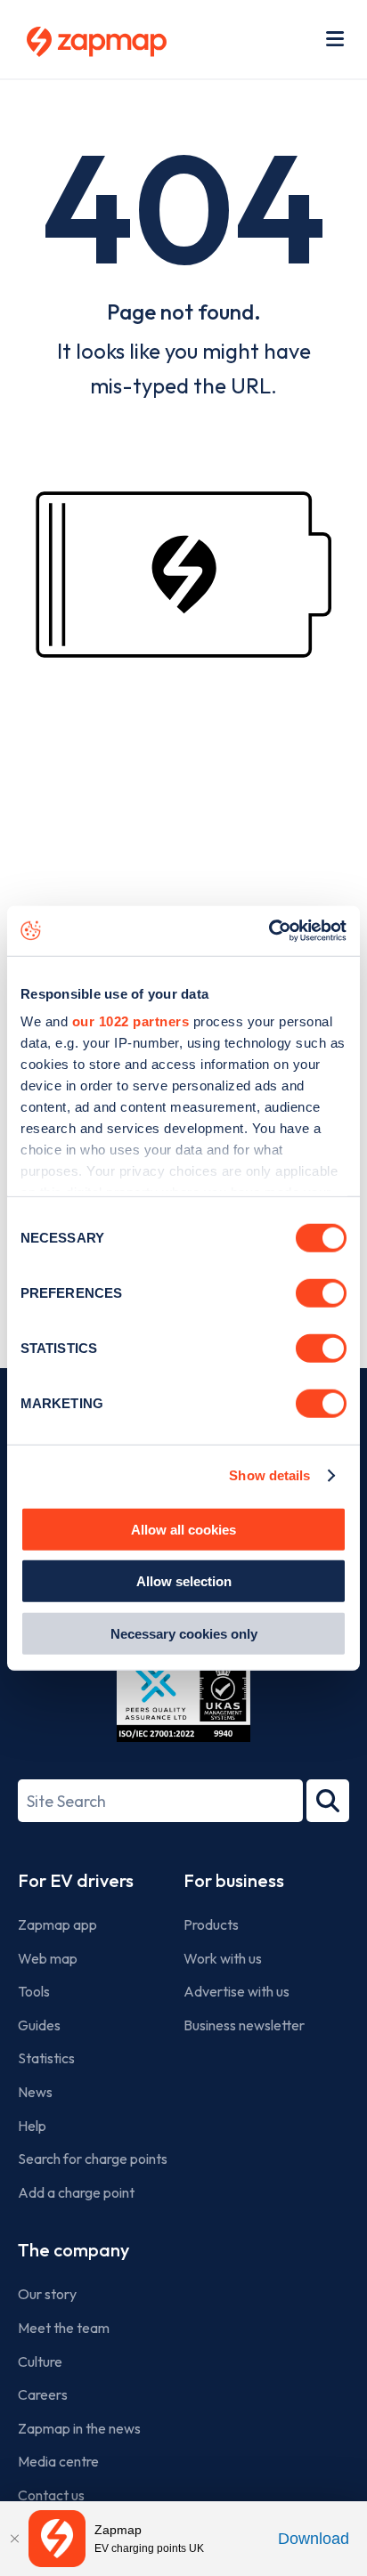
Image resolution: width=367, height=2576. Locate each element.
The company (73, 2250)
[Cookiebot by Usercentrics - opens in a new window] (269, 931)
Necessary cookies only (184, 1633)
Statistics (46, 2058)
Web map (48, 1958)
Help (32, 2126)
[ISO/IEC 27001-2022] (183, 1700)
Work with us (223, 1958)
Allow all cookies (183, 1529)
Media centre (58, 2461)
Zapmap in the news (79, 2428)
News (35, 2092)
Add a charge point (76, 2192)
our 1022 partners (131, 1021)
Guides (39, 2025)
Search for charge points (93, 2159)
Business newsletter (244, 2025)
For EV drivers (76, 1880)
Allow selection (184, 1581)
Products (211, 1924)
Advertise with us (237, 1991)
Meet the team (64, 2328)
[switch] (321, 1292)
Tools (34, 1991)
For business (234, 1880)
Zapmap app (57, 1924)
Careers (43, 2394)
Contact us (51, 2495)
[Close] (14, 2539)
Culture (40, 2361)
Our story (47, 2294)
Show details (269, 1475)
